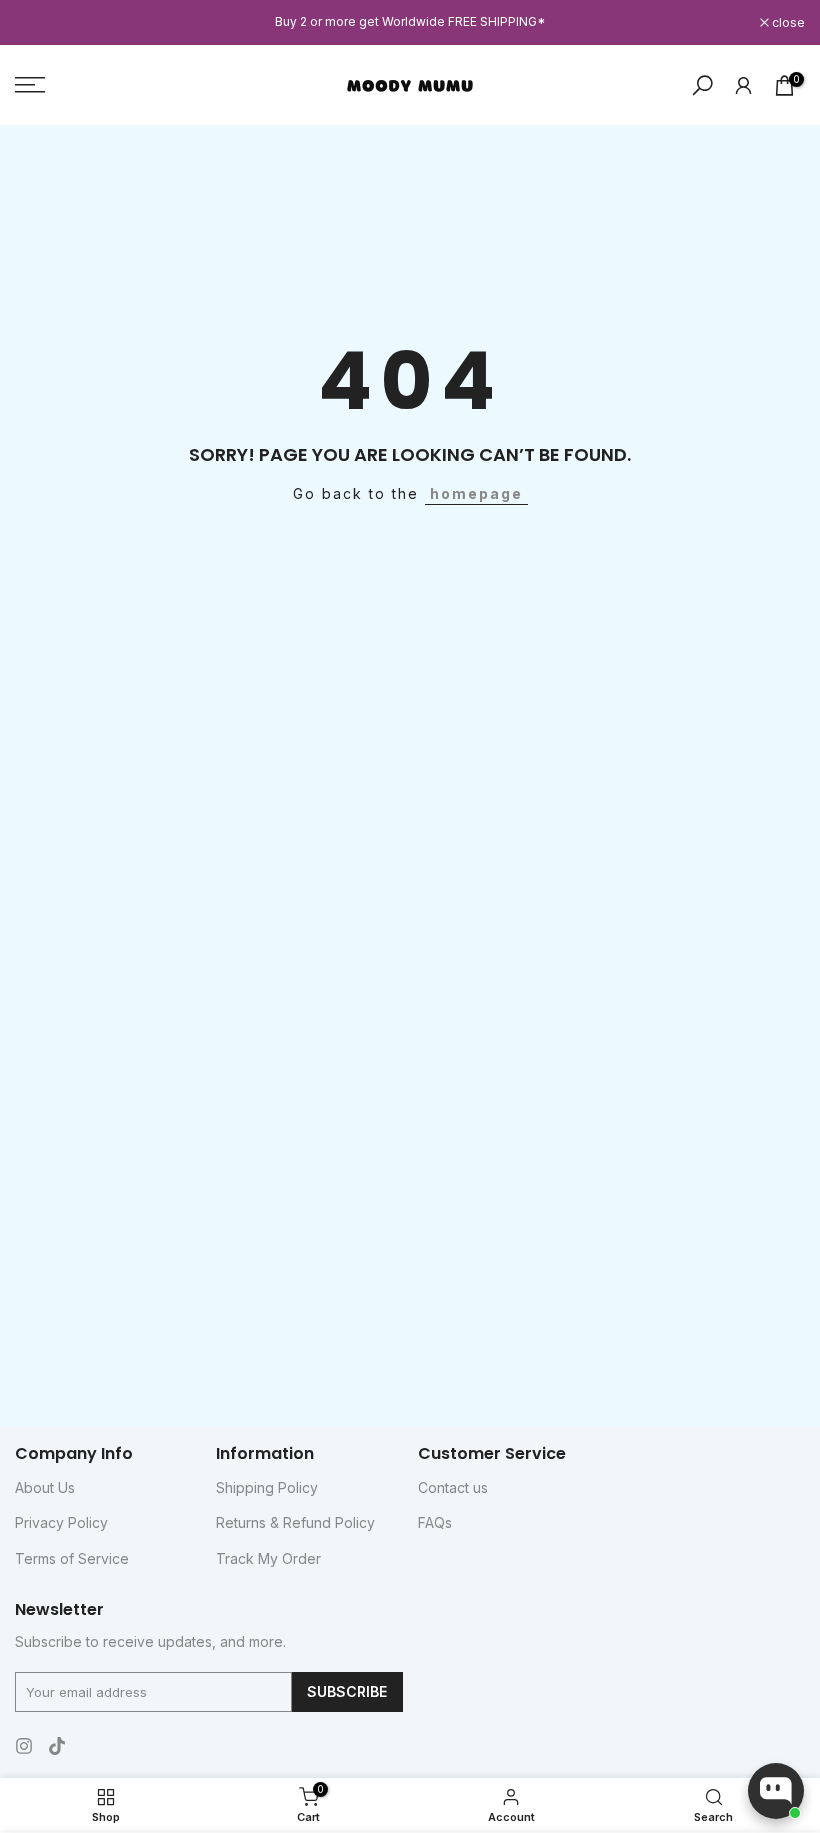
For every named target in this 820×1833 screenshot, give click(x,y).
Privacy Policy (61, 1522)
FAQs (435, 1522)
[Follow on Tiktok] (57, 1746)
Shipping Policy (267, 1487)
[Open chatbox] (776, 1791)
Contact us (453, 1487)
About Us (45, 1487)
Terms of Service (72, 1558)
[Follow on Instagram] (24, 1746)
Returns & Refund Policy (295, 1522)
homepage (476, 493)
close (42, 23)
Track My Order (268, 1558)
